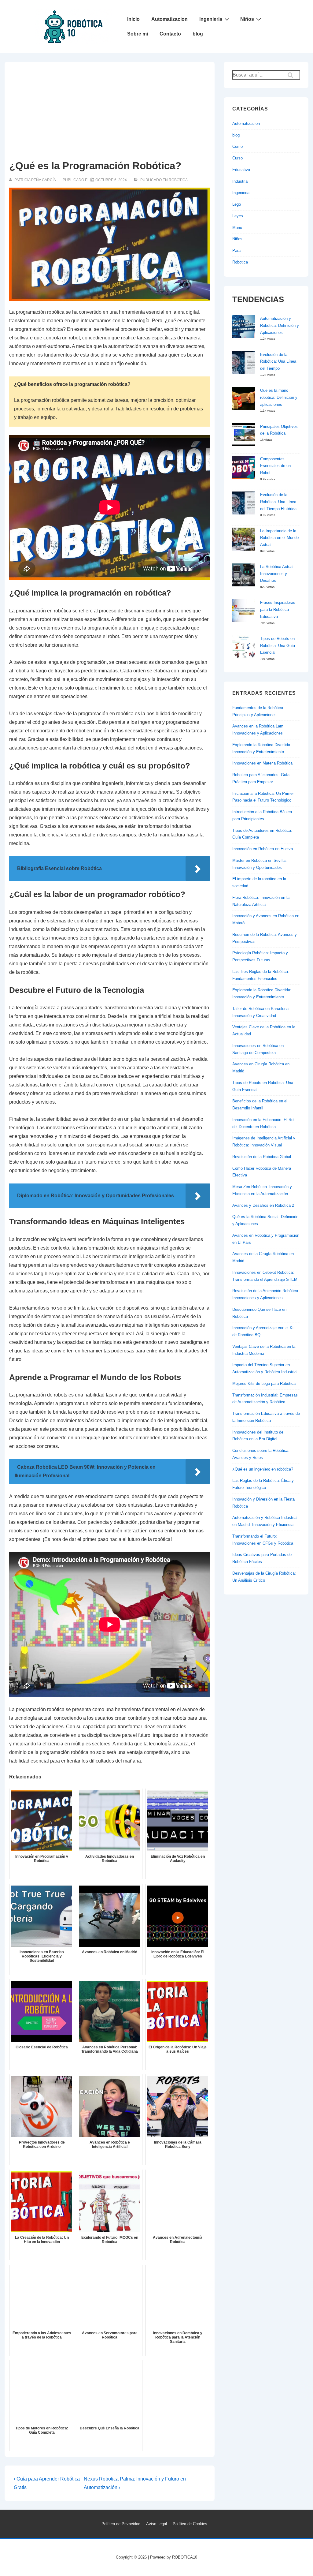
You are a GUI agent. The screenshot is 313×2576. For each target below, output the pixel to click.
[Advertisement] (110, 112)
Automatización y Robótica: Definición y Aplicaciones (280, 325)
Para (236, 250)
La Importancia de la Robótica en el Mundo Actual (279, 538)
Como (238, 146)
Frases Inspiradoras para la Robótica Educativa (278, 609)
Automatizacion (169, 19)
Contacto (170, 34)
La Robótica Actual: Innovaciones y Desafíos (277, 574)
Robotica (178, 180)
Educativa (241, 170)
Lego (237, 204)
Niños (247, 19)
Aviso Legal (156, 2524)
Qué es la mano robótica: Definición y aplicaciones (279, 397)
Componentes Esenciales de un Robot (275, 466)
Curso (238, 158)
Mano (237, 228)
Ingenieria (211, 19)
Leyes (238, 216)
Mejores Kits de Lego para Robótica (264, 1383)
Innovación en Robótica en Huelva (263, 849)
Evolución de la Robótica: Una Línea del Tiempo (278, 362)
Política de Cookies (190, 2524)
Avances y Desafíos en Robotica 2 (263, 1205)
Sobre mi (138, 34)
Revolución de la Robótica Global (262, 1157)
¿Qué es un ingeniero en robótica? (263, 1469)
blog (198, 34)
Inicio (133, 19)
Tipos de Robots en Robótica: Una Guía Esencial (278, 646)
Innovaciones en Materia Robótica (262, 763)
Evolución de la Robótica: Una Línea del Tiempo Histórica (278, 502)
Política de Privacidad (121, 2524)
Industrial (240, 181)
